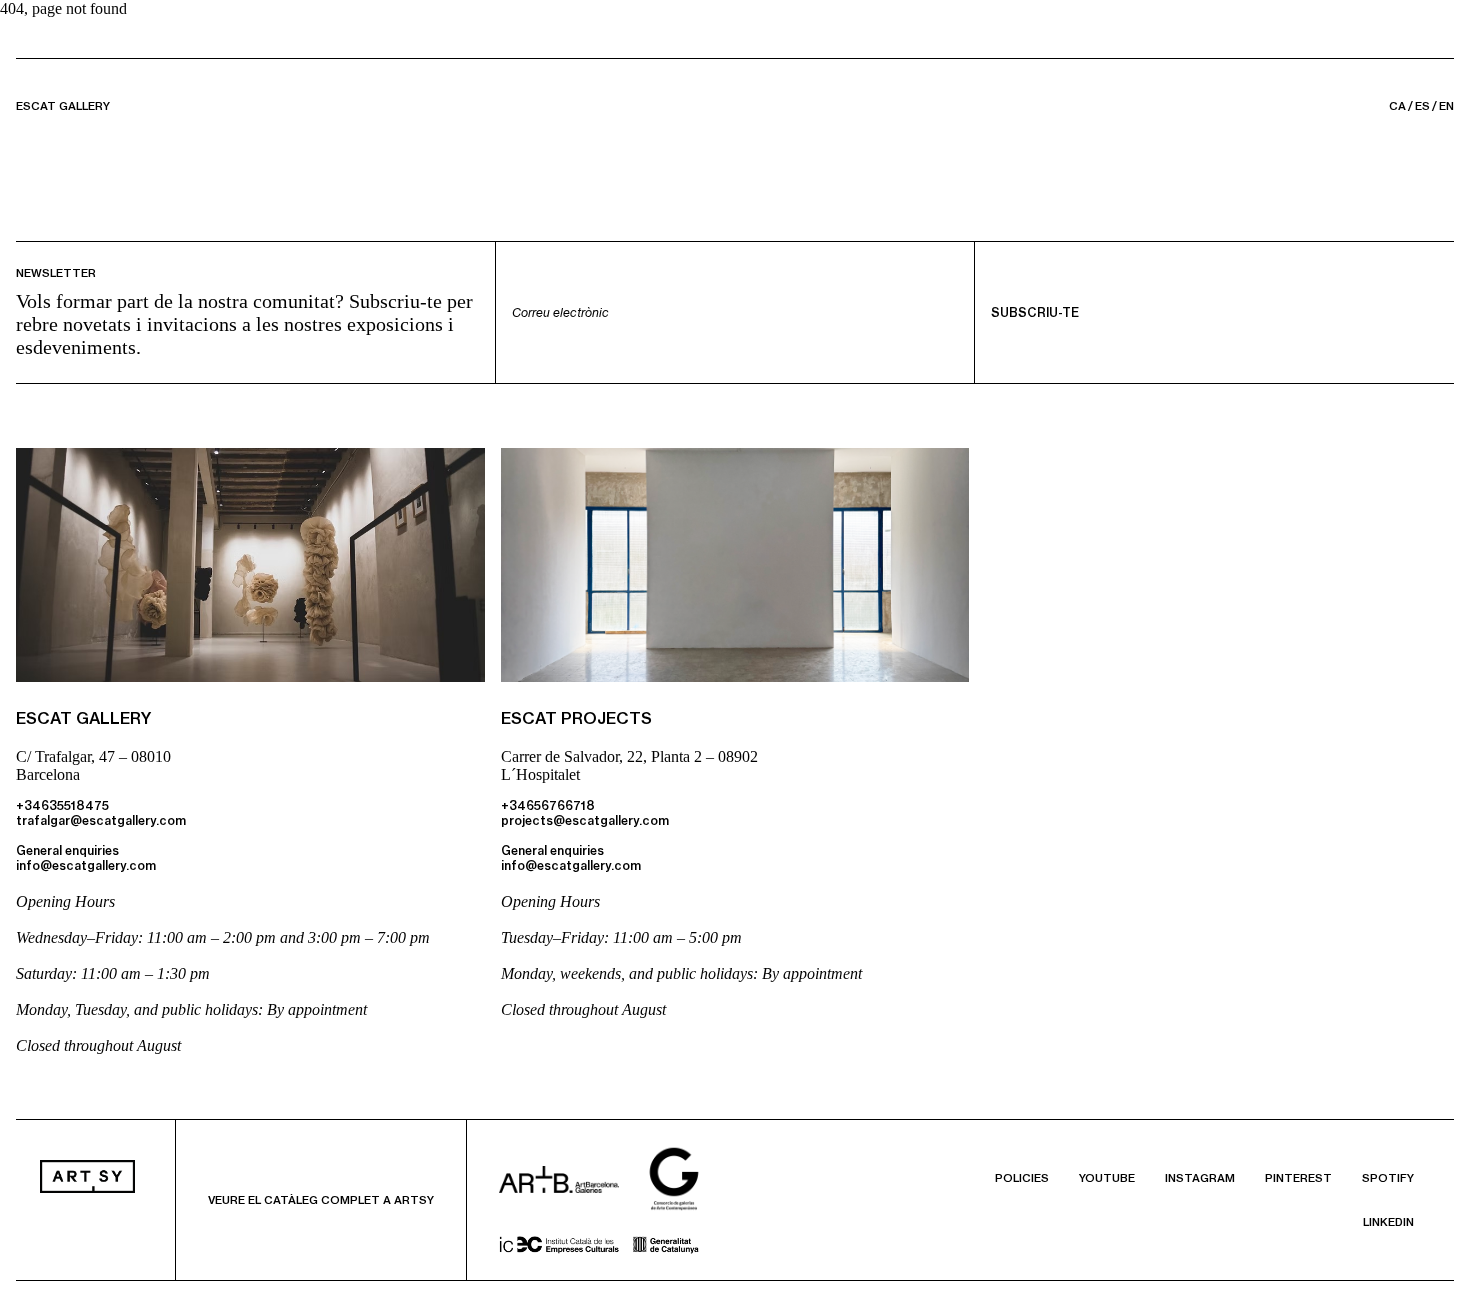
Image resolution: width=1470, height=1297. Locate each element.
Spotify (1388, 1178)
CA (1397, 106)
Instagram (1200, 1178)
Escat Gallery (63, 106)
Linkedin (1388, 1222)
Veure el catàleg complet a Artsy (321, 1200)
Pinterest (1298, 1178)
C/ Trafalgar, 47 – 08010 (93, 756)
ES (1422, 106)
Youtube (1107, 1178)
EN (1446, 106)
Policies (1022, 1178)
